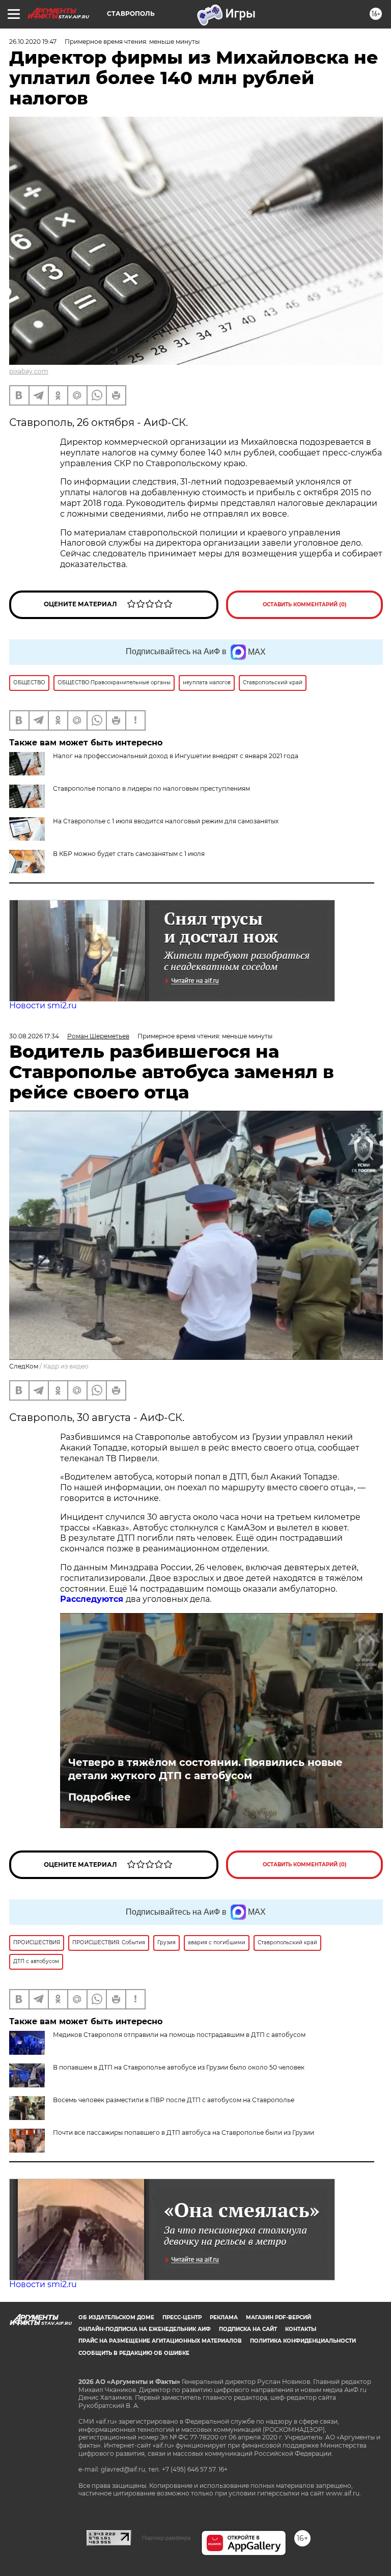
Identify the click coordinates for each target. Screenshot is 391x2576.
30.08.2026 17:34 (34, 1036)
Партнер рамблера (166, 2538)
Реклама (224, 2317)
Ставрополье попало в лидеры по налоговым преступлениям (151, 788)
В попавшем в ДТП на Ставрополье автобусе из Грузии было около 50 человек (179, 2067)
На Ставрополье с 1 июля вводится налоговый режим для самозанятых (166, 821)
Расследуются (93, 1599)
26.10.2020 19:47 (33, 42)
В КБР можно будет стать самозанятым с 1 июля (129, 854)
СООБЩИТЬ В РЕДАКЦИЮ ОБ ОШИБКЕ (134, 2353)
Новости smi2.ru (43, 1005)
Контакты (301, 2329)
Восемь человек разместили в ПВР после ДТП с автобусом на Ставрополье (174, 2100)
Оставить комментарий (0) (305, 605)
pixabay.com (29, 371)
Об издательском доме (116, 2317)
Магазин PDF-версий (278, 2317)
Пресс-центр (182, 2317)
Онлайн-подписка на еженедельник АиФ (145, 2329)
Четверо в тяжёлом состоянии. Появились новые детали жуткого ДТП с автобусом (205, 1769)
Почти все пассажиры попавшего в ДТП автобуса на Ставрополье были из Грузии (184, 2132)
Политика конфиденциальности (303, 2341)
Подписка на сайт (248, 2329)
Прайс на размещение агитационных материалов (160, 2341)
